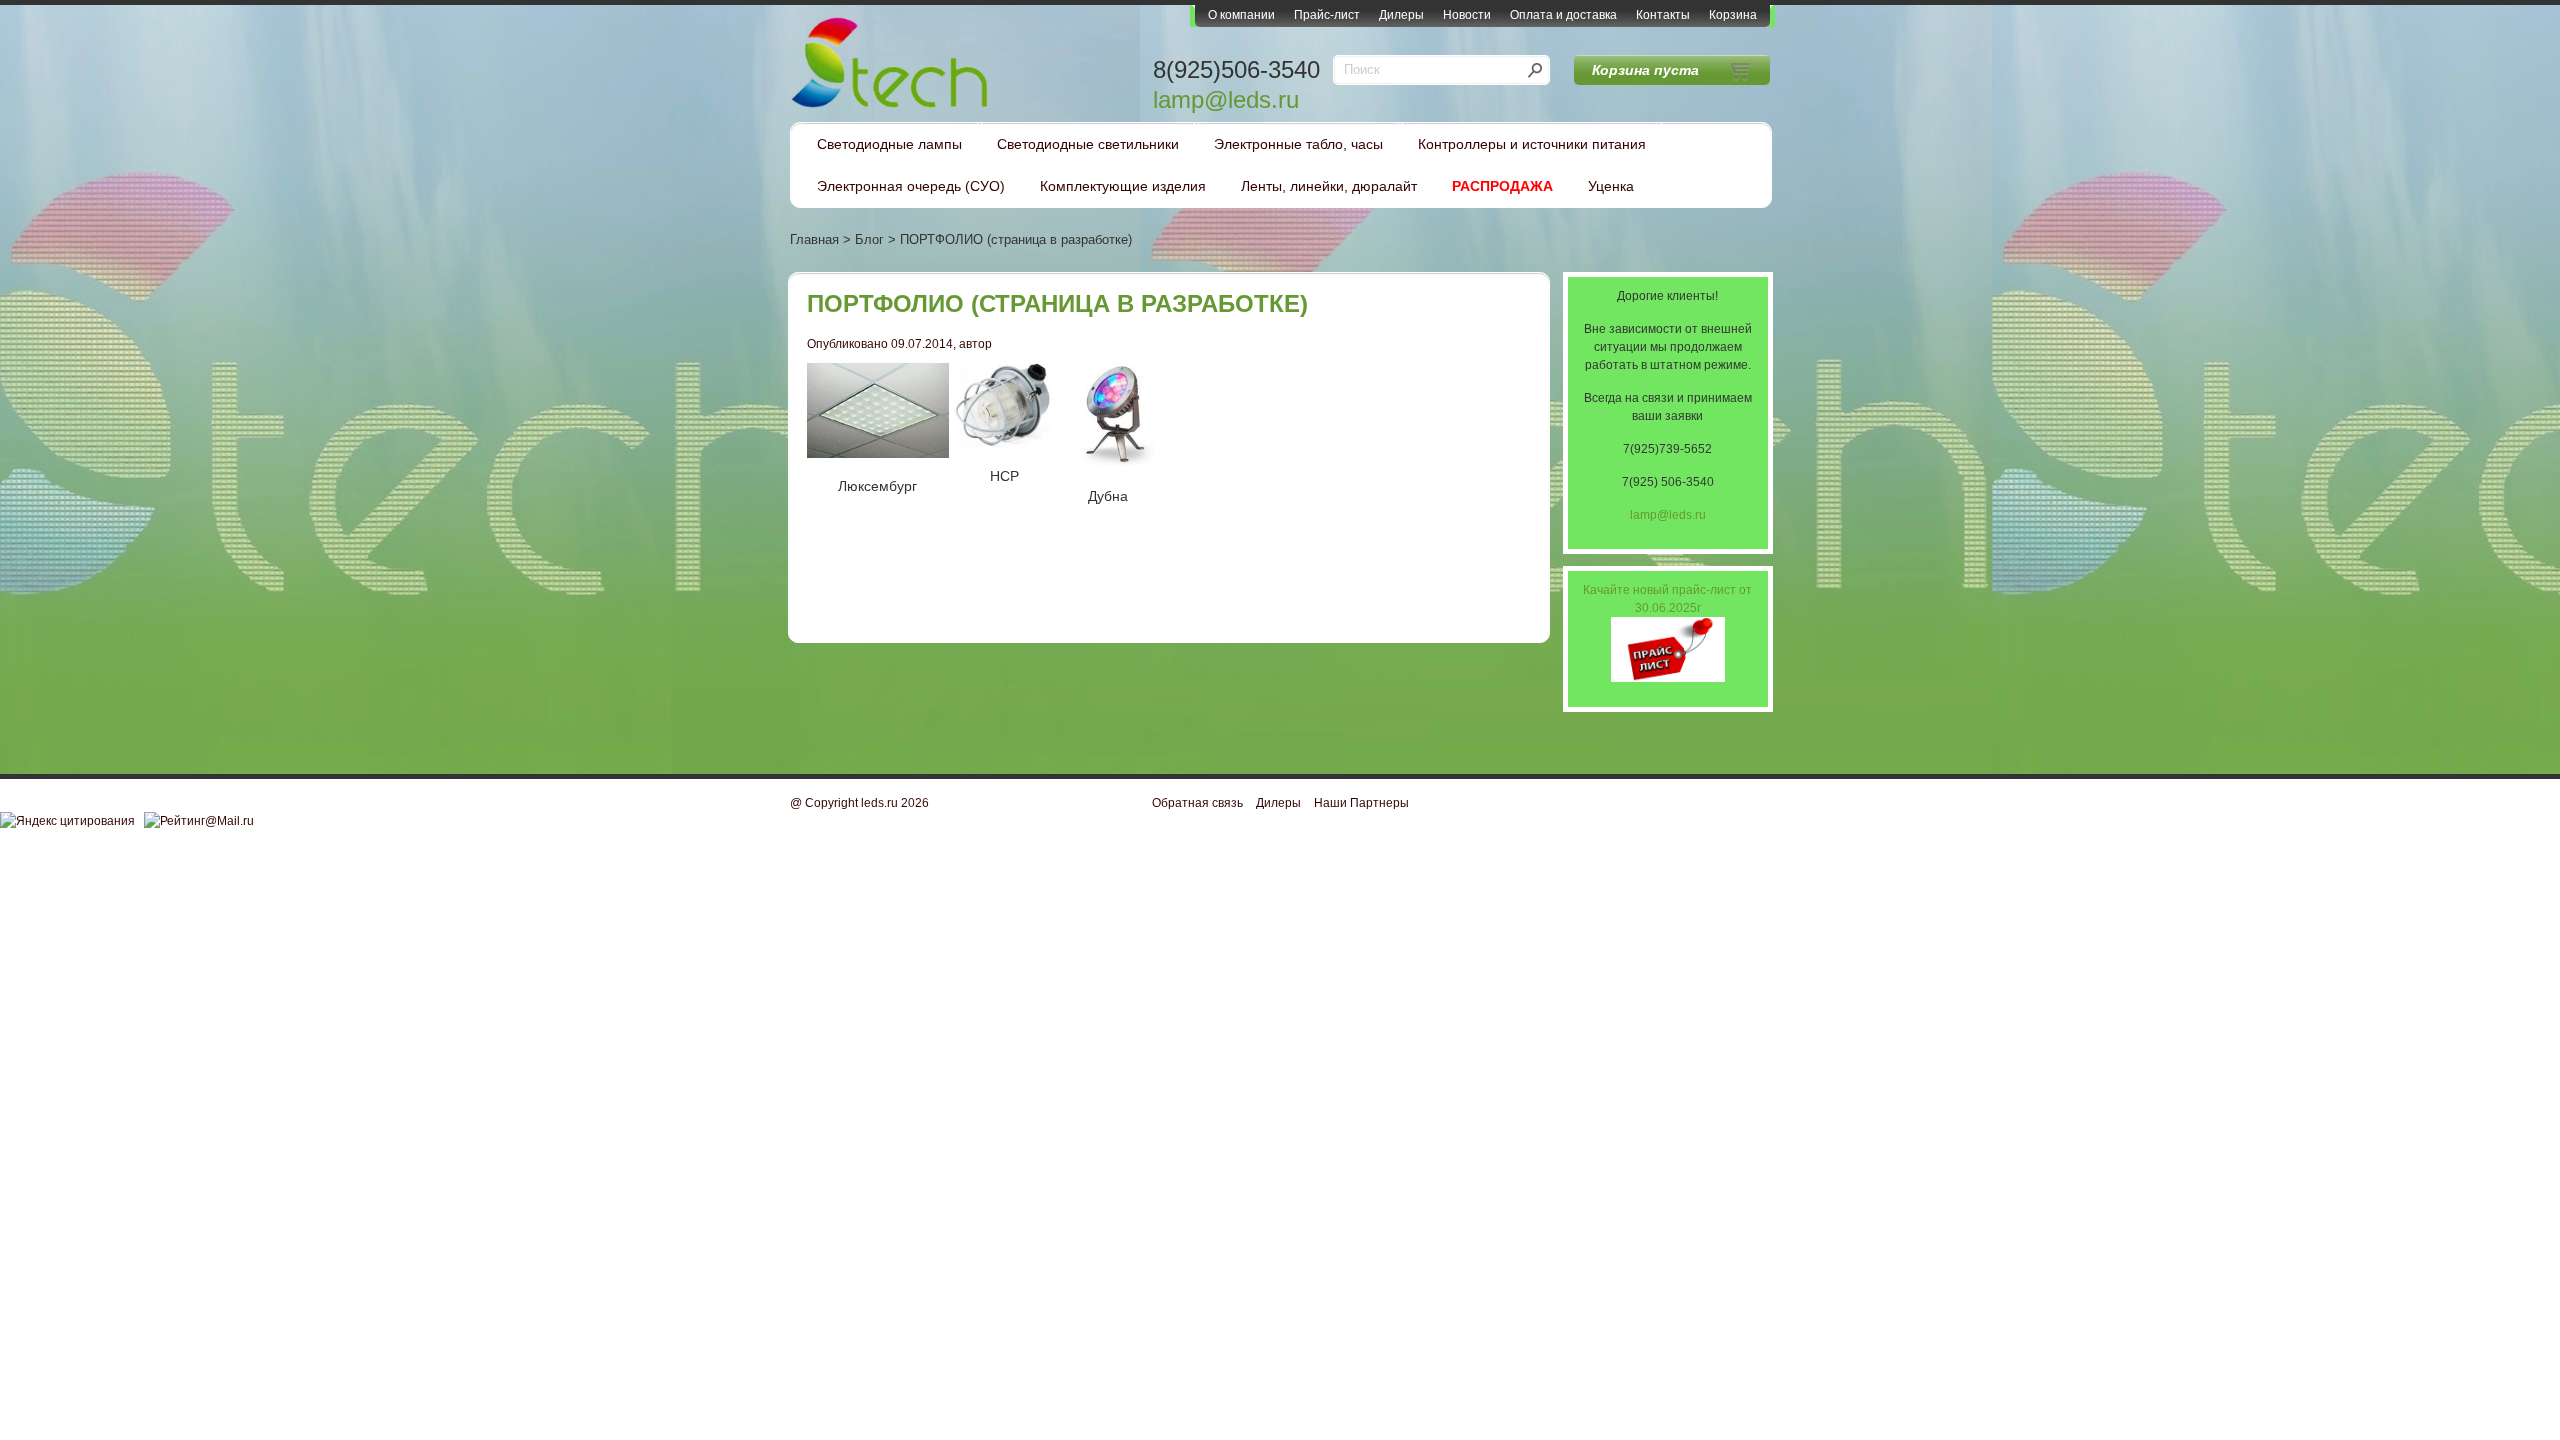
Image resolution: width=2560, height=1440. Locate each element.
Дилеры (1401, 15)
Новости (1467, 15)
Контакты (1663, 15)
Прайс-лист (1327, 15)
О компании (1241, 15)
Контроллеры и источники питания (1532, 144)
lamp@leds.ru (1226, 99)
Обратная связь (1197, 803)
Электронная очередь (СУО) (911, 186)
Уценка (1611, 186)
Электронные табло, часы (1298, 144)
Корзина (1733, 15)
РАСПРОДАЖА (1502, 186)
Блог (869, 239)
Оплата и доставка (1563, 15)
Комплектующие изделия (1123, 186)
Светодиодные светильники (1088, 144)
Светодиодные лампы (889, 144)
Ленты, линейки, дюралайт (1329, 186)
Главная (814, 239)
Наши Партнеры (1361, 803)
